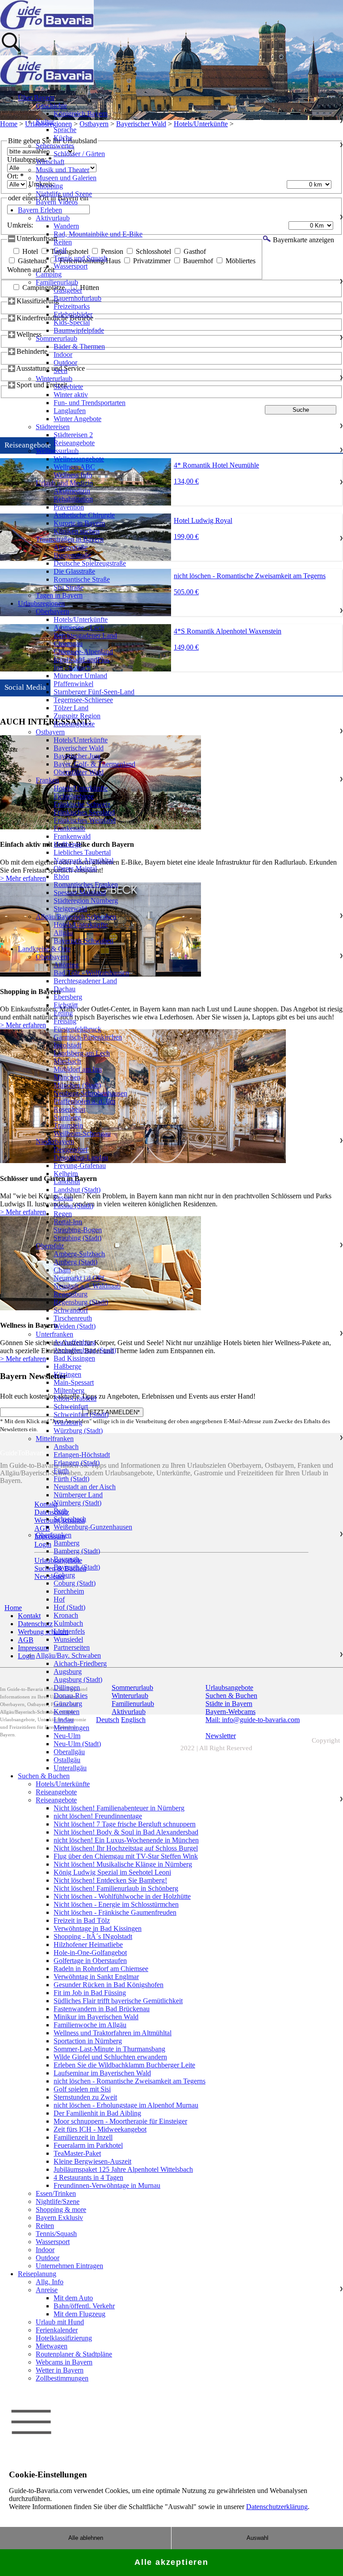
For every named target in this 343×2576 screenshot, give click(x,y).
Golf (60, 250)
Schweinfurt (71, 1406)
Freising (65, 1021)
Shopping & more (61, 2209)
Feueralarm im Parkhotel (88, 2145)
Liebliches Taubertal (82, 852)
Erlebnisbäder (73, 314)
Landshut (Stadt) (77, 1190)
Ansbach (66, 1447)
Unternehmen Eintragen (69, 2266)
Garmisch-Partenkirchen (88, 1037)
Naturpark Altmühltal (84, 860)
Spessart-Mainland (80, 892)
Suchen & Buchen (44, 1776)
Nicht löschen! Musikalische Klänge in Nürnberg (123, 1864)
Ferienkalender (57, 2330)
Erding (63, 1013)
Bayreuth (67, 1559)
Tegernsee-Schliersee (83, 700)
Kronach (66, 1615)
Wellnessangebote (79, 459)
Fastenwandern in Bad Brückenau (102, 2009)
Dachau (65, 989)
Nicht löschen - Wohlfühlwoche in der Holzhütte (122, 1896)
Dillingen (67, 1688)
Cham (62, 1270)
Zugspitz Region (77, 716)
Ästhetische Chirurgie (84, 515)
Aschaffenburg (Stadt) (85, 1350)
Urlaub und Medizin (64, 483)
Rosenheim (69, 1109)
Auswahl (257, 2538)
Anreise (47, 2290)
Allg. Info (50, 2282)
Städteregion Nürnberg (86, 901)
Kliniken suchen (77, 531)
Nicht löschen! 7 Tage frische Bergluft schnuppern (125, 1824)
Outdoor (65, 362)
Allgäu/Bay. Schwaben (68, 1655)
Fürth (61, 1471)
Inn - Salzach (72, 668)
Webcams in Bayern (64, 2362)
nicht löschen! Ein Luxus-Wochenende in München (126, 1840)
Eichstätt (66, 1005)
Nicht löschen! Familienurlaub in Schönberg (116, 1888)
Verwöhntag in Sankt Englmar (96, 1977)
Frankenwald (72, 836)
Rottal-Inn (68, 1222)
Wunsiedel (68, 1639)
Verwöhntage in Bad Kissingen (98, 1928)
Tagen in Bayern (59, 595)
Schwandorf (71, 1310)
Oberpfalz (50, 1246)
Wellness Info (73, 475)
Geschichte (51, 106)
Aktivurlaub (53, 218)
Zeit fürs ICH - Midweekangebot (100, 2129)
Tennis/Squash (56, 2234)
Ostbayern (50, 732)
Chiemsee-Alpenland (83, 652)
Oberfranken (54, 1535)
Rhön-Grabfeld (75, 1398)
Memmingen (71, 1728)
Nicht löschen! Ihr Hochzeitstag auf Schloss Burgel (126, 1848)
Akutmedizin (72, 491)
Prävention (69, 507)
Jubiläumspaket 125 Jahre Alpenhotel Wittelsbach (123, 2169)
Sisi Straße (69, 587)
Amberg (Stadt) (75, 1262)
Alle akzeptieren (171, 2562)
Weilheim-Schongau (82, 1133)
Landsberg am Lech (82, 1053)
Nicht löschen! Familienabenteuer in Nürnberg (119, 1808)
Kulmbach (68, 1623)
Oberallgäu (69, 1752)
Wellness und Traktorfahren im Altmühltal (113, 2033)
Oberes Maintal (75, 868)
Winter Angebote (77, 419)
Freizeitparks (72, 306)
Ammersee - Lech (79, 627)
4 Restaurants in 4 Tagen (88, 2177)
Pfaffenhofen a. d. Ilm (84, 1101)
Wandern (66, 226)
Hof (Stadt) (69, 1607)
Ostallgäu (67, 1760)
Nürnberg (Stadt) (77, 1503)
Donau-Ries (71, 1696)
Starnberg (67, 1117)
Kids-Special (72, 322)
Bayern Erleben (40, 210)
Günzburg (68, 1704)
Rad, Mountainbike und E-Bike (98, 234)
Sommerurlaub (56, 338)
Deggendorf (71, 1149)
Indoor (63, 354)
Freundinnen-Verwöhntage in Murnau (107, 2185)
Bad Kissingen (74, 1358)
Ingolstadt (67, 1045)
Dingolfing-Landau (81, 1158)
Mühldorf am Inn (78, 1069)
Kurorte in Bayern (79, 523)
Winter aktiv (71, 395)
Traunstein (68, 1125)
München (67, 1077)
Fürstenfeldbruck (77, 1029)
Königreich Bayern (81, 114)
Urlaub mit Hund (60, 2322)
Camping (49, 274)
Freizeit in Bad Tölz (82, 1920)
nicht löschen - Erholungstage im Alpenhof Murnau (126, 2105)
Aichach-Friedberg (80, 1663)
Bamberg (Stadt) (77, 1551)
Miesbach (67, 1061)
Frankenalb (69, 828)
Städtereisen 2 (73, 435)
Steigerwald (70, 909)
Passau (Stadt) (73, 1206)
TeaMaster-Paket (77, 2153)
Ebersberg (68, 997)
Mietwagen (52, 2346)
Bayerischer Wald (79, 748)
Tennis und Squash (80, 258)
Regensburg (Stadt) (81, 1302)
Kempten (67, 1712)
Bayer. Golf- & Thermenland (94, 764)
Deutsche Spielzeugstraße (90, 563)
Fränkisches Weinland (85, 820)
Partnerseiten (72, 1647)
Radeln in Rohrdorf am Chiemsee (101, 1969)
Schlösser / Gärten (79, 154)
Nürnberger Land (78, 1495)
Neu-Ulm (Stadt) (77, 1744)
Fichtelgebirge (74, 796)
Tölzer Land (71, 708)
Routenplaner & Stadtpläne (74, 2354)
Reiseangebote (74, 443)
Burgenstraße (72, 555)
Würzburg (68, 1423)
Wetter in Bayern (60, 2370)
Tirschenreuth (73, 1318)
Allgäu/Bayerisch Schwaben (76, 917)
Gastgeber (68, 290)
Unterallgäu (70, 1768)
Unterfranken (54, 1334)
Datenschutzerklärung (277, 2507)
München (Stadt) (77, 1085)
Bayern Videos (57, 202)
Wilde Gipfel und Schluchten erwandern (110, 2057)
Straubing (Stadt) (77, 1238)
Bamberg (67, 1543)
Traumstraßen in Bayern (70, 539)
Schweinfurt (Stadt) (81, 1414)
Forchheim (69, 1591)
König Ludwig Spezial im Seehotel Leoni (112, 1872)
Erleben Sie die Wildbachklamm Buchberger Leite (124, 2065)
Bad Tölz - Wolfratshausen (91, 973)
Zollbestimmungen (62, 2378)
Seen (61, 371)
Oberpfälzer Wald (79, 772)
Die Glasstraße (74, 571)
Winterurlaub (54, 379)
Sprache (65, 130)
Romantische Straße (82, 579)
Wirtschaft (50, 162)
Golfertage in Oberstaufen (90, 1961)
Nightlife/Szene (58, 2201)
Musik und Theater (63, 170)
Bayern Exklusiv (59, 2218)
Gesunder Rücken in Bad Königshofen (109, 1985)
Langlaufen (70, 411)
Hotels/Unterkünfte (81, 619)
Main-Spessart (74, 1382)
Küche (63, 138)
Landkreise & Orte (44, 949)
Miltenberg (69, 1390)
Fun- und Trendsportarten (90, 403)
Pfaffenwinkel (73, 684)
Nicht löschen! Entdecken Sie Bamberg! (110, 1880)
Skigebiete (68, 387)
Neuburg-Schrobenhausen (90, 1093)
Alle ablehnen (86, 2538)
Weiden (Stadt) (75, 1326)
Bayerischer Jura (77, 756)
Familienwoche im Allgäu (90, 2025)
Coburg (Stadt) (75, 1583)
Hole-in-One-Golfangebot (90, 1953)
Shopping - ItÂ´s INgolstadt (93, 1936)
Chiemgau (68, 644)
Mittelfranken (55, 1439)
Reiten (63, 242)
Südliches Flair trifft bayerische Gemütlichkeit (118, 2001)
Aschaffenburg (75, 1342)
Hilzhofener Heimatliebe (88, 1944)
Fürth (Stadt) (71, 1479)
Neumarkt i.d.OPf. (80, 1278)
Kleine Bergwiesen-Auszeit (92, 2161)
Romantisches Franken (86, 884)
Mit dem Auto (73, 2298)
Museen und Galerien (66, 178)
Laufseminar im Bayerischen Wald (102, 2073)
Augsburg (68, 1671)
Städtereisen (53, 427)
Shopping (49, 186)
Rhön (61, 876)
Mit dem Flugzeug (79, 2314)
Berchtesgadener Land (85, 636)
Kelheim (66, 1174)
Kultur (45, 122)
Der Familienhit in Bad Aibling (97, 2113)
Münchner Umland (80, 676)
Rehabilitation (73, 499)
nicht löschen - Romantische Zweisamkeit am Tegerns (130, 2081)
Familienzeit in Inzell (83, 2137)
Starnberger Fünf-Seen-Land (94, 692)
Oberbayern (52, 611)
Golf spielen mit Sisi (82, 2089)
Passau (63, 1198)
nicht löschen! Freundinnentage (98, 1816)
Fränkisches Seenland (84, 812)
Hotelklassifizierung (64, 2338)
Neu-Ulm (67, 1736)
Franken (47, 780)
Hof (59, 1599)
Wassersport (71, 266)
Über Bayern (36, 97)
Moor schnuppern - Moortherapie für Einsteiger (120, 2121)
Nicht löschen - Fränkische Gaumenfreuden (115, 1912)
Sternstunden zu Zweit (85, 2097)
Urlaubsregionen (41, 603)
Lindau (64, 1720)
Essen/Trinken (56, 2193)
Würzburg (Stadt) (78, 1431)
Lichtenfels (69, 1631)
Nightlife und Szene (64, 194)
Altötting (66, 965)
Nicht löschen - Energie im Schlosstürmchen (116, 1904)
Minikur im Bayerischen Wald (96, 2017)
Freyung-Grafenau (80, 1166)
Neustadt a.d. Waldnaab (87, 1286)
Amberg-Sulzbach (79, 1254)
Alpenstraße (71, 547)
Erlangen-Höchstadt (82, 1455)
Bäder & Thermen (79, 346)
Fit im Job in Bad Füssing (90, 1993)
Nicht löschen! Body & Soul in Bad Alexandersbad (126, 1832)
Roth (61, 1511)
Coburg (64, 1575)
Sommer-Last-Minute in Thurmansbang (109, 2049)
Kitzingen (67, 1374)
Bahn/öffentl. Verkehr (84, 2306)
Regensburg (71, 1294)
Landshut (67, 1182)
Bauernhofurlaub (77, 298)
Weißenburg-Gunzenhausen (93, 1527)
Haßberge (67, 844)
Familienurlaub (57, 282)
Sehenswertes (55, 146)
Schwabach (70, 1519)
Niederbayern (55, 1141)
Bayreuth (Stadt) (77, 1567)
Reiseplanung (37, 2274)
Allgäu (63, 933)
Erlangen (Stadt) (77, 1463)
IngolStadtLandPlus (82, 660)
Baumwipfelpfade (79, 330)
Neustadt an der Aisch (85, 1487)
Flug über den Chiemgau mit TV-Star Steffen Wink (126, 1856)
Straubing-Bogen (78, 1230)
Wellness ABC (74, 467)
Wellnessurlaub (57, 451)
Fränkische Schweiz (82, 804)
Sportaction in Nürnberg (88, 2041)
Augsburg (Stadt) (78, 1679)
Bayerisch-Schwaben (84, 941)
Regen (63, 1214)
